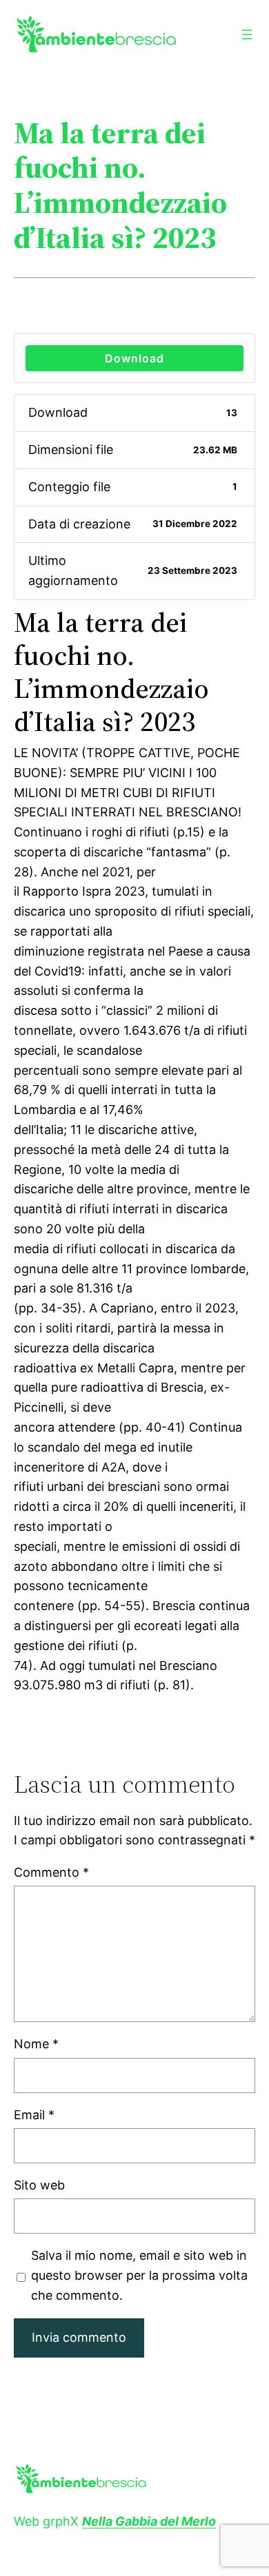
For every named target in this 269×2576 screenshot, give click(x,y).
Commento (51, 1872)
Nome (36, 2044)
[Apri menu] (247, 34)
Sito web (39, 2185)
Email (34, 2115)
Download (134, 358)
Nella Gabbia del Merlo (149, 2521)
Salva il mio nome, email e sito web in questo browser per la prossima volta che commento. (139, 2275)
